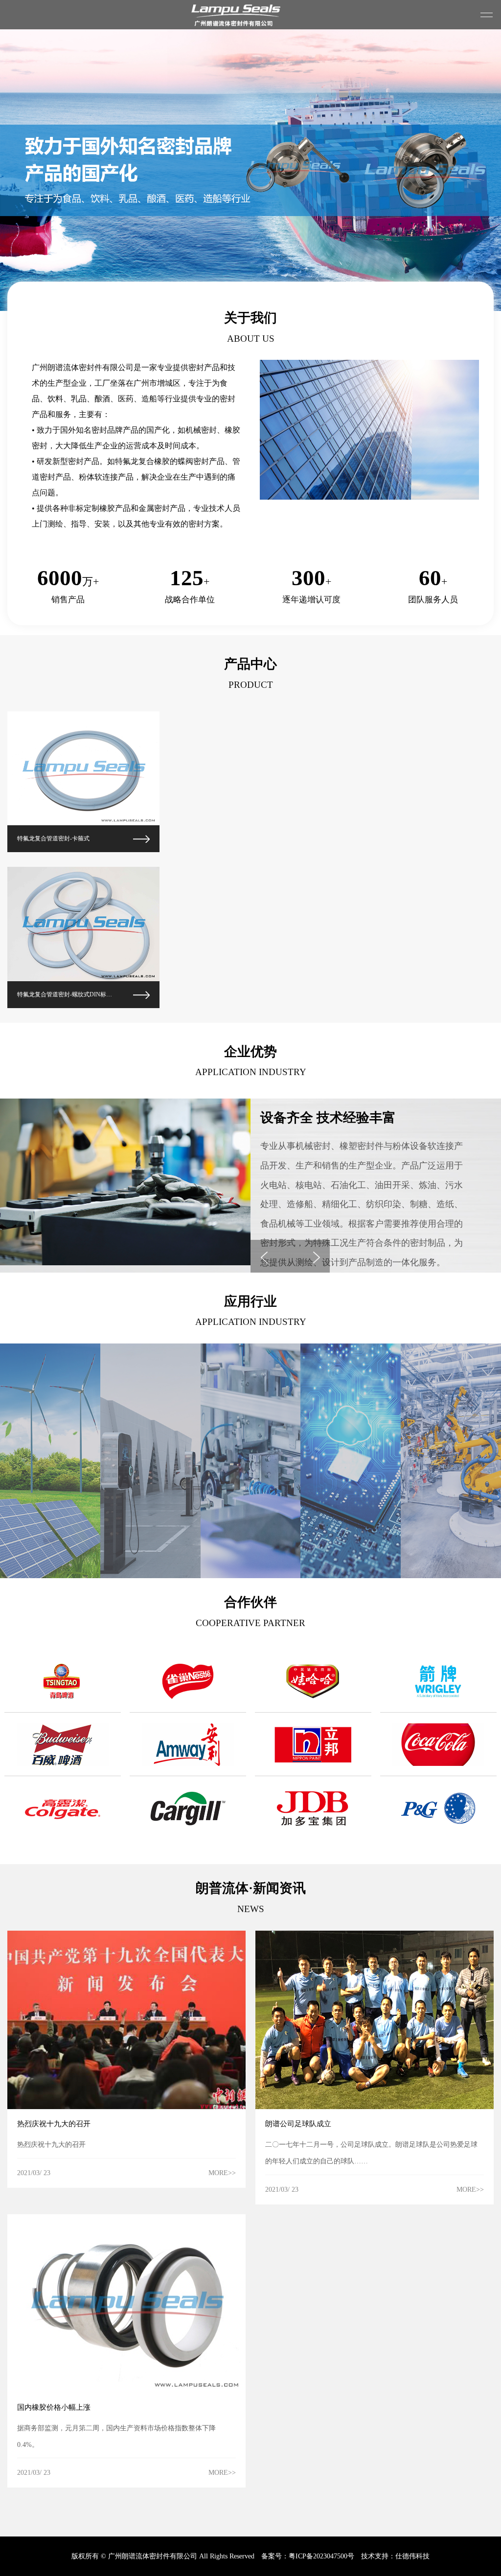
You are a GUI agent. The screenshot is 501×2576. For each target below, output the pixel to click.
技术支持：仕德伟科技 (395, 2556)
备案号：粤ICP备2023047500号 (308, 2556)
